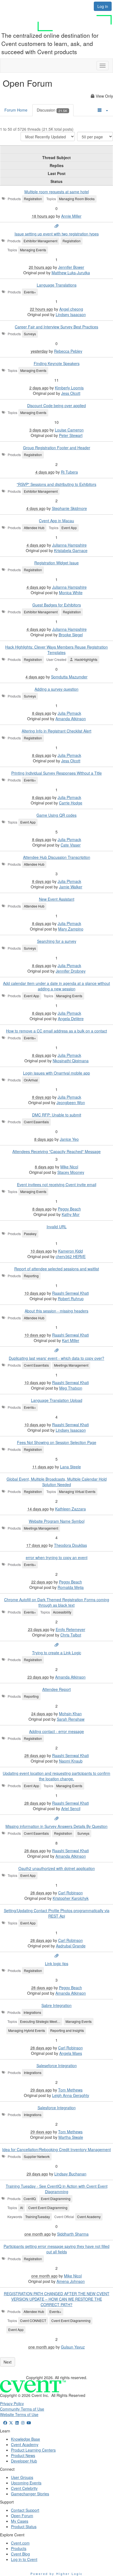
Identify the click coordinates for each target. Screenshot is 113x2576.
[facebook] (5, 2423)
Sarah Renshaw (71, 1719)
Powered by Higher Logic (57, 2574)
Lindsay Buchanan (70, 2174)
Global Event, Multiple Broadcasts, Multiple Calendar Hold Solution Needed (57, 1482)
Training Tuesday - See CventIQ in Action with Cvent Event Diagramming (57, 2189)
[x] (11, 2423)
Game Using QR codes (56, 815)
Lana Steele (70, 1467)
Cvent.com (20, 2543)
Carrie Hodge (71, 803)
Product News (23, 2455)
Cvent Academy (25, 2444)
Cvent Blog (20, 2554)
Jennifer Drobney (71, 971)
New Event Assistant (57, 899)
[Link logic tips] (56, 1956)
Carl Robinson (70, 1893)
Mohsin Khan (70, 1714)
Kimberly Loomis (69, 388)
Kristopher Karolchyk (71, 1898)
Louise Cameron (69, 430)
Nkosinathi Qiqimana (71, 1061)
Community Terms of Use (22, 2409)
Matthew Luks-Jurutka (71, 273)
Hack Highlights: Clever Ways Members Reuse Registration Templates (56, 650)
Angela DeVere (71, 1019)
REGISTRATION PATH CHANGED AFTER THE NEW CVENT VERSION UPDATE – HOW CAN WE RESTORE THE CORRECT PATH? (57, 2299)
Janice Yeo (69, 1139)
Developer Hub (24, 2461)
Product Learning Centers (33, 2450)
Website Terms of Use (19, 2414)
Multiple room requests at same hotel (57, 192)
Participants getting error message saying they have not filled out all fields (56, 2249)
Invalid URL (57, 1227)
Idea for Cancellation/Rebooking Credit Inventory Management (56, 2149)
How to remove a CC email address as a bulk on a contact (56, 1031)
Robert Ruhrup (71, 1299)
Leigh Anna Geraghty (71, 2095)
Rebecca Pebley (68, 351)
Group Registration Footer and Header (57, 448)
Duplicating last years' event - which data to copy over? (56, 1358)
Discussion (52, 110)
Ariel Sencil (71, 1808)
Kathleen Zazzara (70, 1509)
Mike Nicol (69, 1167)
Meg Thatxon (71, 1388)
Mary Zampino (71, 929)
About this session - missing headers (56, 1311)
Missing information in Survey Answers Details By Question (56, 1826)
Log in (103, 6)
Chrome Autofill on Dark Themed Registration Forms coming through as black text (57, 1602)
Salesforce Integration (57, 2108)
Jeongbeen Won (71, 1102)
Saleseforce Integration (57, 2066)
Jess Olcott (71, 393)
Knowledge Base (26, 2439)
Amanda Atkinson (71, 719)
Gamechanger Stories (30, 2494)
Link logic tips (57, 1964)
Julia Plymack (69, 713)
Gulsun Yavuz (73, 2347)
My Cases (20, 2521)
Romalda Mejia (71, 1587)
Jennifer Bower (71, 267)
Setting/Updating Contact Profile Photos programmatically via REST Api (57, 1913)
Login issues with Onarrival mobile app (56, 1073)
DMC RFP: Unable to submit (57, 1115)
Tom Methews (70, 2090)
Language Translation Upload (57, 1400)
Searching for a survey (57, 941)
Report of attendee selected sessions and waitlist (57, 1269)
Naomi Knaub (71, 1761)
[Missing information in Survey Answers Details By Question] (56, 1819)
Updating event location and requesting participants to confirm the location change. (56, 1776)
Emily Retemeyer (70, 1629)
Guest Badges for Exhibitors (57, 605)
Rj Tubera (69, 472)
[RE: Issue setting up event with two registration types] (56, 226)
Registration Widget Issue (56, 563)
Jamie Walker (71, 887)
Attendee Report (56, 1689)
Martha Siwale (71, 2137)
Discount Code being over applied (56, 405)
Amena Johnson (71, 2281)
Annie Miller (71, 216)
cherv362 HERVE (71, 1256)
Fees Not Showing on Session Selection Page (57, 1442)
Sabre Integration (56, 2005)
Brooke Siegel (71, 635)
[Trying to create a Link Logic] (56, 1645)
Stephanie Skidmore (69, 508)
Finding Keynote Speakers (57, 363)
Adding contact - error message (56, 1731)
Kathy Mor (71, 1214)
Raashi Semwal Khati (70, 1293)
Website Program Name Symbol (57, 1521)
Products (19, 2548)
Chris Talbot (71, 1635)
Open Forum (22, 2516)
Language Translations (57, 285)
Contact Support (25, 2510)
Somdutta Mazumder (69, 677)
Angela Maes (71, 2053)
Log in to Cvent (24, 2559)
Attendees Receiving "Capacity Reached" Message (56, 1151)
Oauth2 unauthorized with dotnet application (57, 1868)
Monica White (71, 593)
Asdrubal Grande (71, 1946)
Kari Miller (71, 1340)
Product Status (24, 2527)
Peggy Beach (69, 1209)
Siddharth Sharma (73, 2234)
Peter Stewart (71, 435)
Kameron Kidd (70, 1251)
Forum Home (16, 110)
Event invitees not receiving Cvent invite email (57, 1185)
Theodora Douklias (70, 1545)
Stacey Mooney (71, 1172)
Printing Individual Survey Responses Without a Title (56, 773)
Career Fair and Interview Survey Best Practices (56, 327)
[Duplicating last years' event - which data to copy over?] (56, 1350)
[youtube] (29, 2423)
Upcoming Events (26, 2483)
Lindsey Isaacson (71, 314)
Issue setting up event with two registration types (57, 234)
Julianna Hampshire (69, 545)
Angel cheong (71, 309)
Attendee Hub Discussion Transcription (57, 857)
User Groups (22, 2477)
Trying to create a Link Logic (57, 1653)
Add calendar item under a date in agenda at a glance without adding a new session (56, 986)
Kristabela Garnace (71, 550)
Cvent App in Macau (56, 521)
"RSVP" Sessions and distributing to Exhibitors (56, 484)
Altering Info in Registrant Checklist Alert (56, 731)
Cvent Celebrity (24, 2488)
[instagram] (23, 2423)
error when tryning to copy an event (57, 1557)
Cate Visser (71, 845)
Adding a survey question (56, 689)
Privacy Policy (12, 2403)
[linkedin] (17, 2423)
